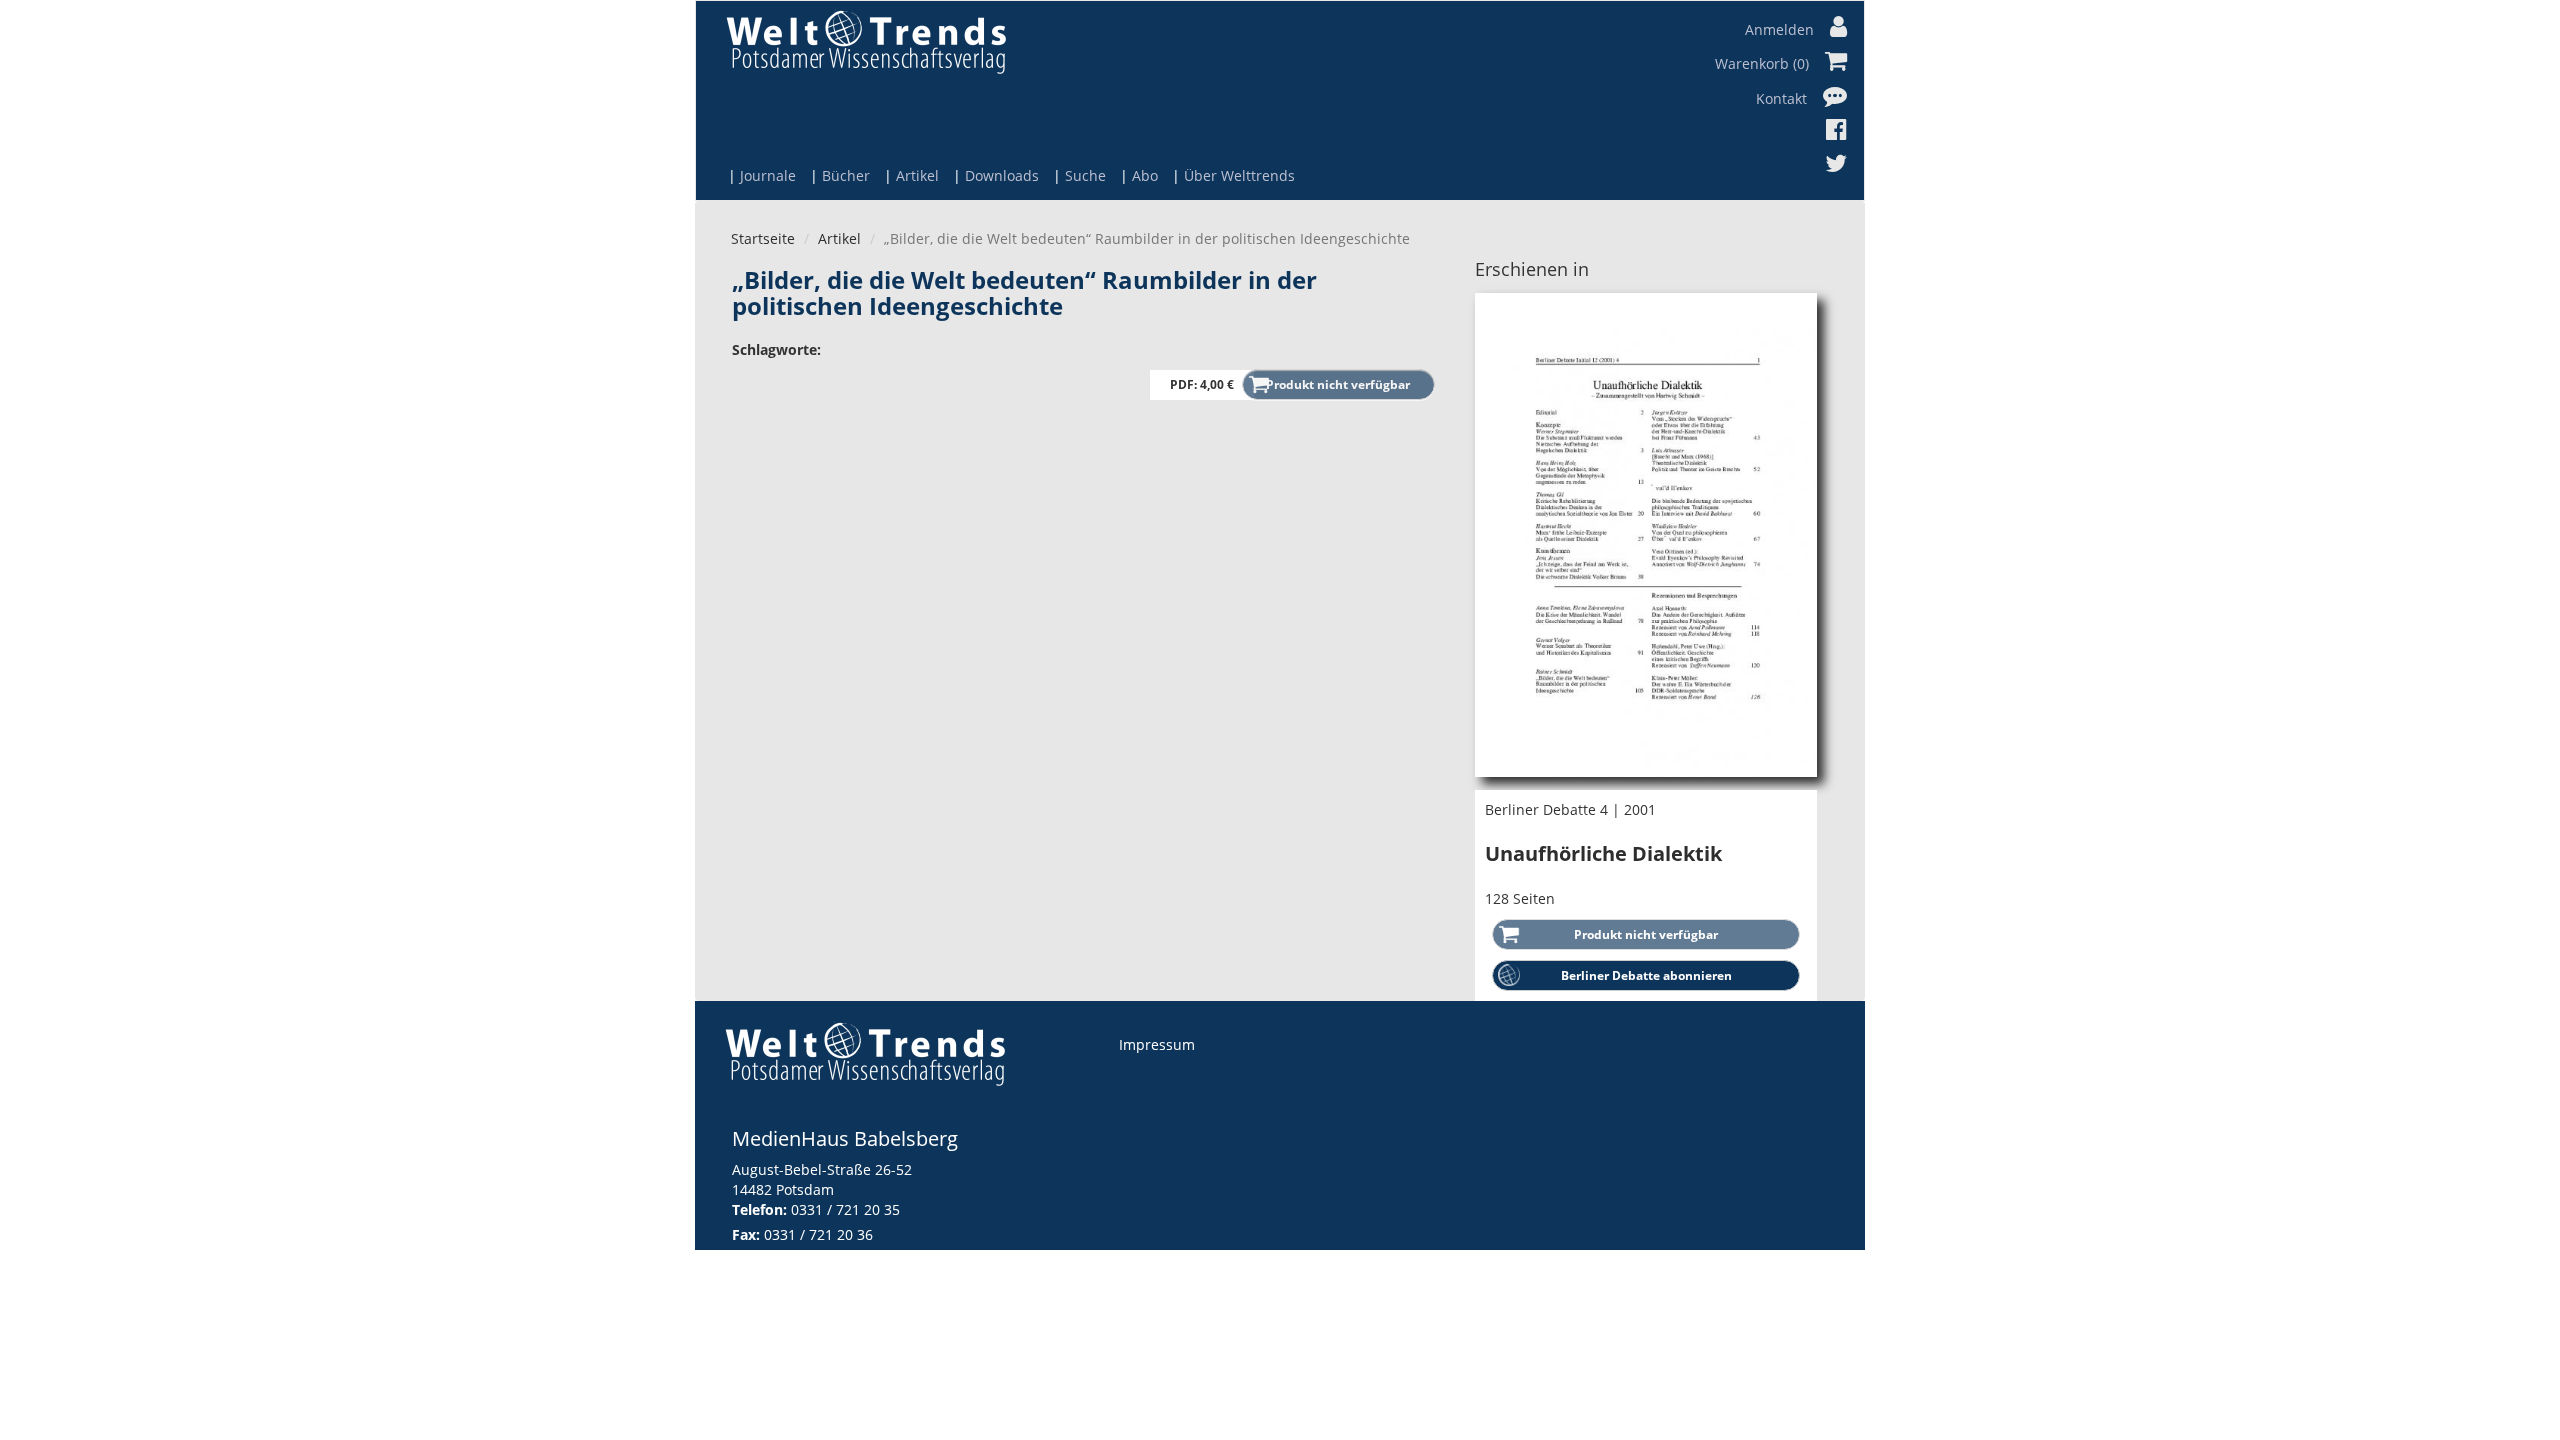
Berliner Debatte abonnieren (1646, 975)
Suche (1085, 175)
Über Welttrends (1239, 175)
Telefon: (759, 1209)
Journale (768, 175)
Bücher (846, 175)
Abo (1145, 175)
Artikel (917, 175)
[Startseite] (866, 41)
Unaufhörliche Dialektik (1603, 853)
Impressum (1157, 1044)
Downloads (1002, 175)
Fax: (746, 1234)
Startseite (763, 238)
